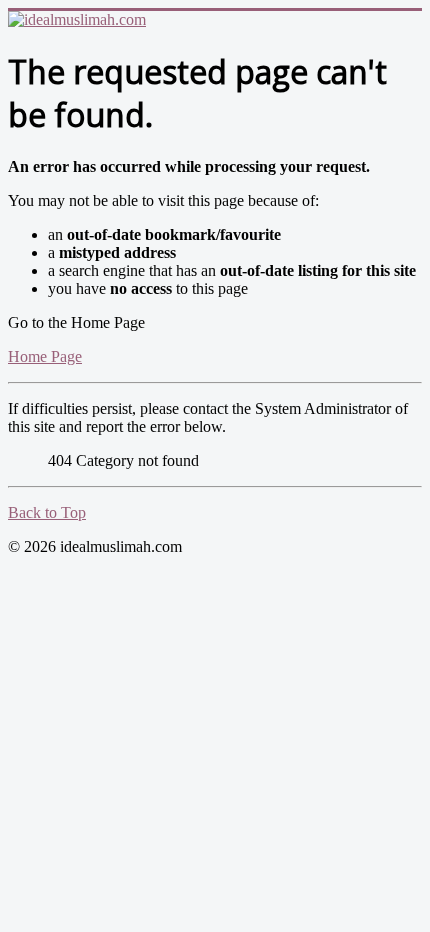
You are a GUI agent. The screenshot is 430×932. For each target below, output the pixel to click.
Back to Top (47, 512)
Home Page (45, 356)
